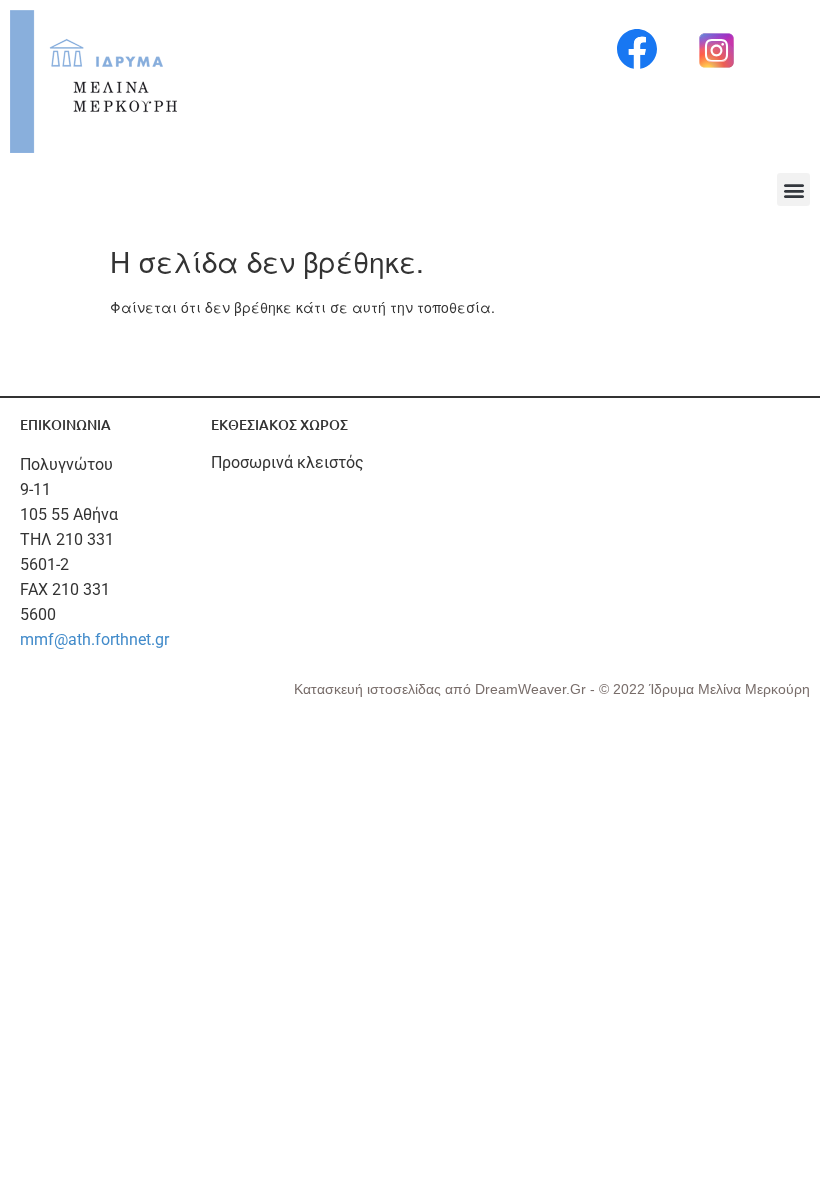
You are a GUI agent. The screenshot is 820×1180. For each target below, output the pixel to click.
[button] (793, 189)
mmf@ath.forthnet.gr (94, 639)
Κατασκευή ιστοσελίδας (369, 689)
